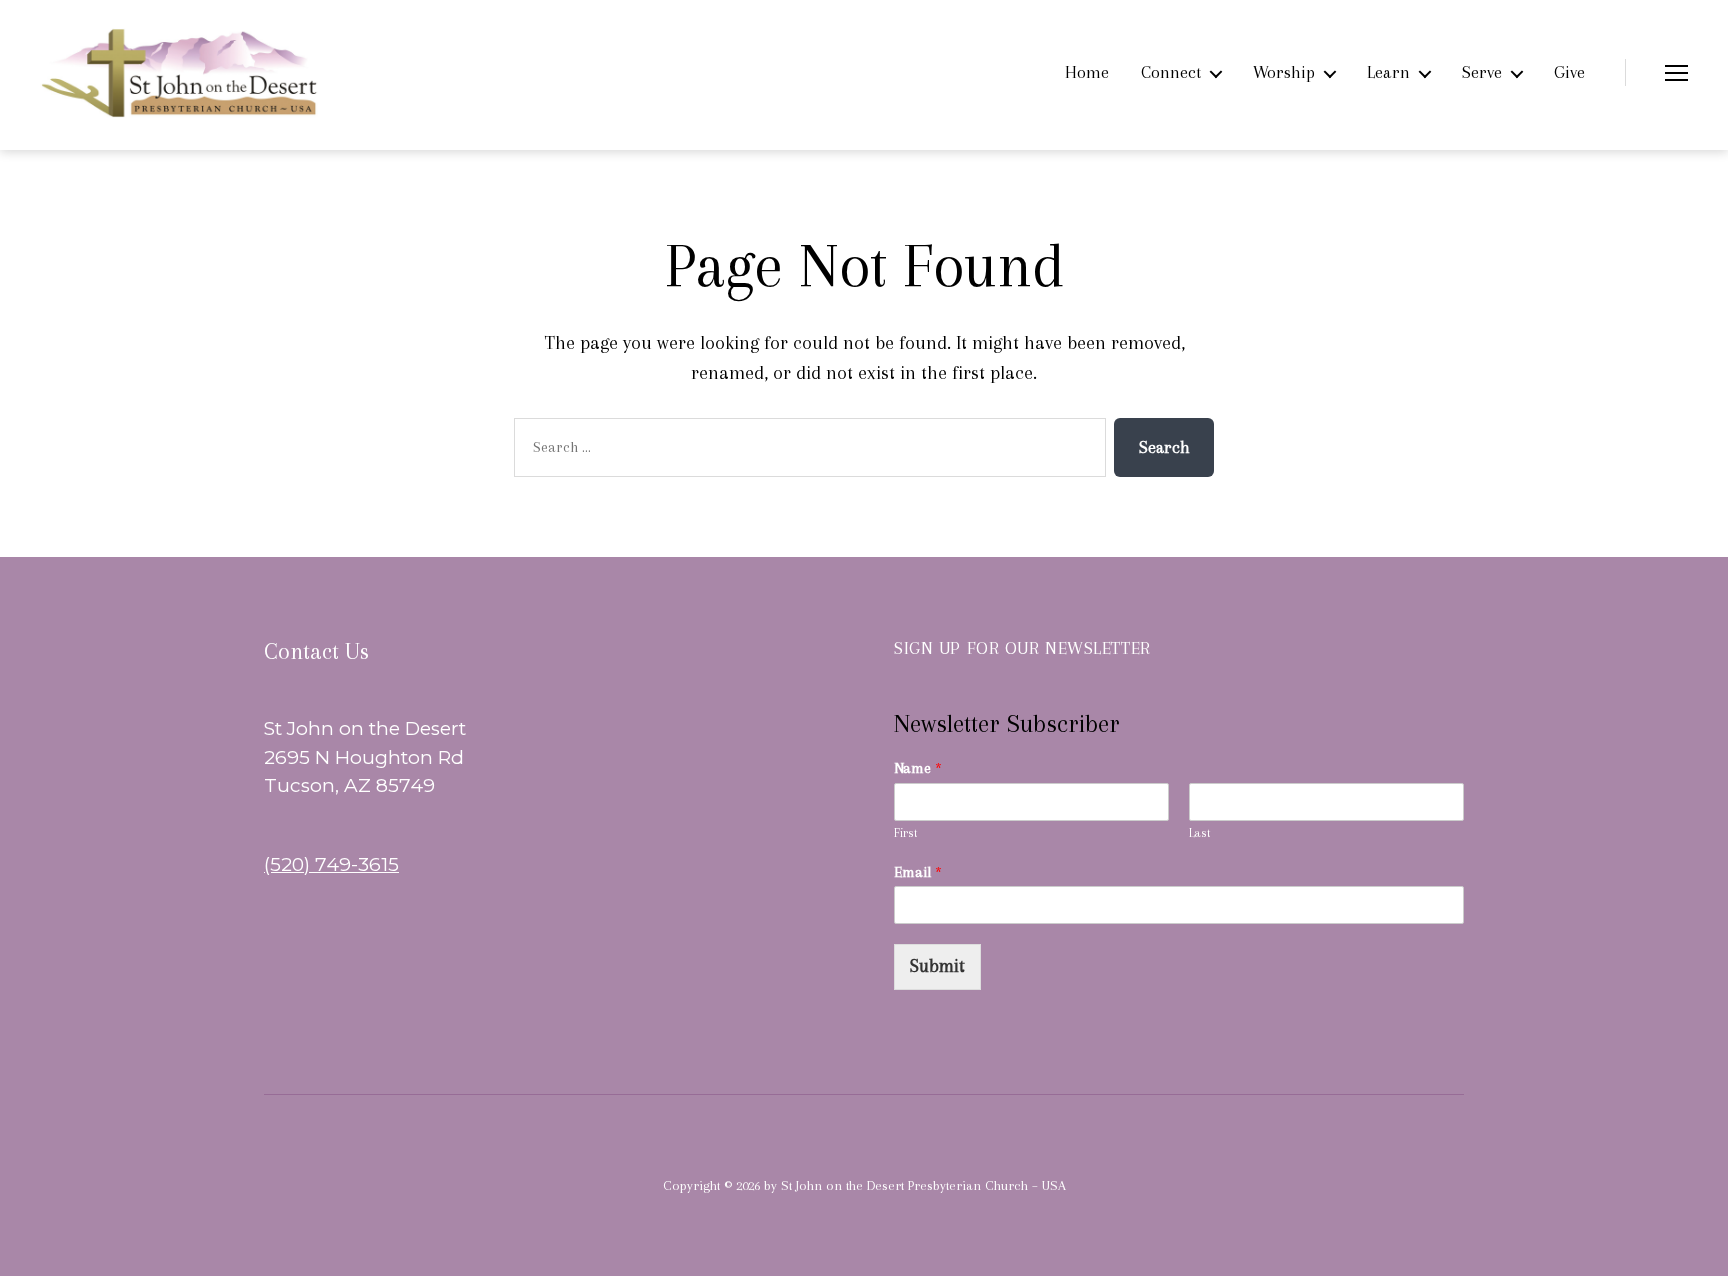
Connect (1171, 72)
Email (918, 872)
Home (1087, 72)
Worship (1284, 72)
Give (1569, 72)
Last (1200, 833)
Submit (937, 966)
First (906, 833)
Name (918, 768)
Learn (1388, 72)
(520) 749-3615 (331, 864)
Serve (1482, 72)
